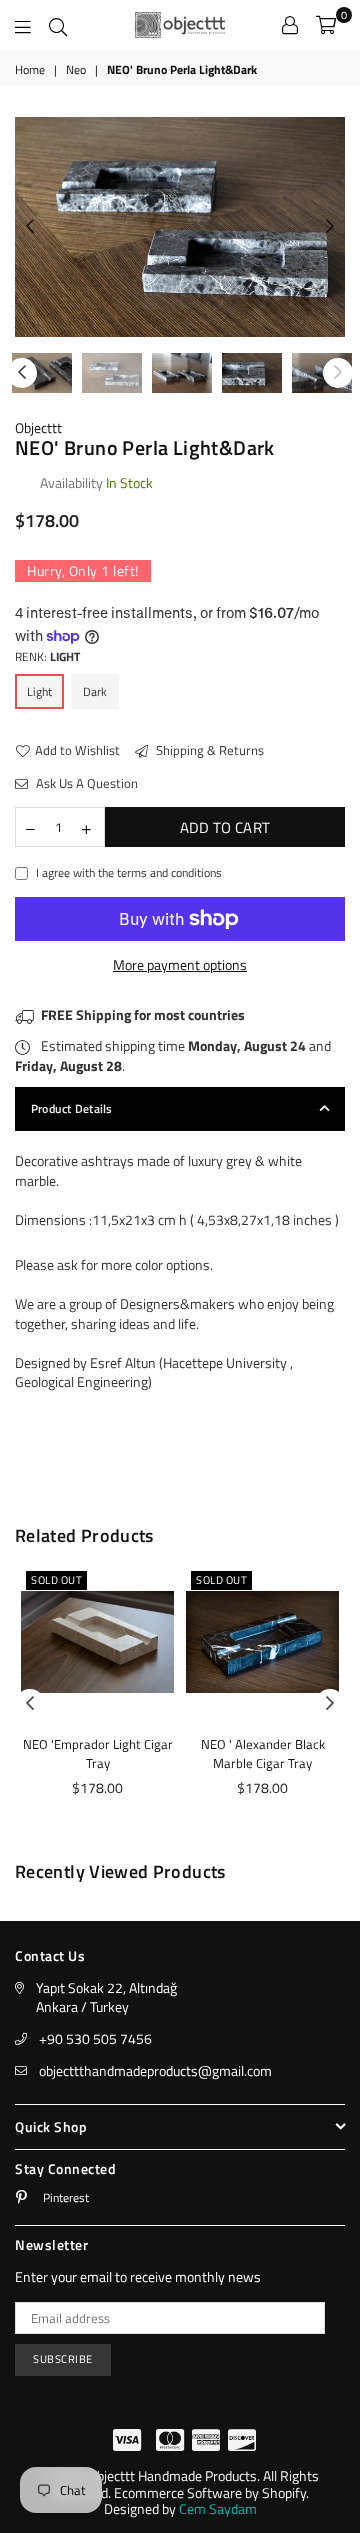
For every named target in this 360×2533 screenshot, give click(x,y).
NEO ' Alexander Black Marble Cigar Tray (263, 1754)
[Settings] (290, 25)
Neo (76, 70)
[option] (180, 227)
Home (30, 70)
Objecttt (38, 427)
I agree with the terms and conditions (129, 873)
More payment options (180, 965)
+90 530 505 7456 (95, 2038)
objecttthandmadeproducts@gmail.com (155, 2070)
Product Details (72, 1108)
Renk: (47, 657)
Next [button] (330, 227)
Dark (95, 691)
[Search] (58, 25)
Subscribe (63, 2359)
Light (39, 691)
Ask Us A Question (85, 783)
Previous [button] (30, 227)
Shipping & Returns (208, 750)
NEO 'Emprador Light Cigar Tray (98, 1754)
